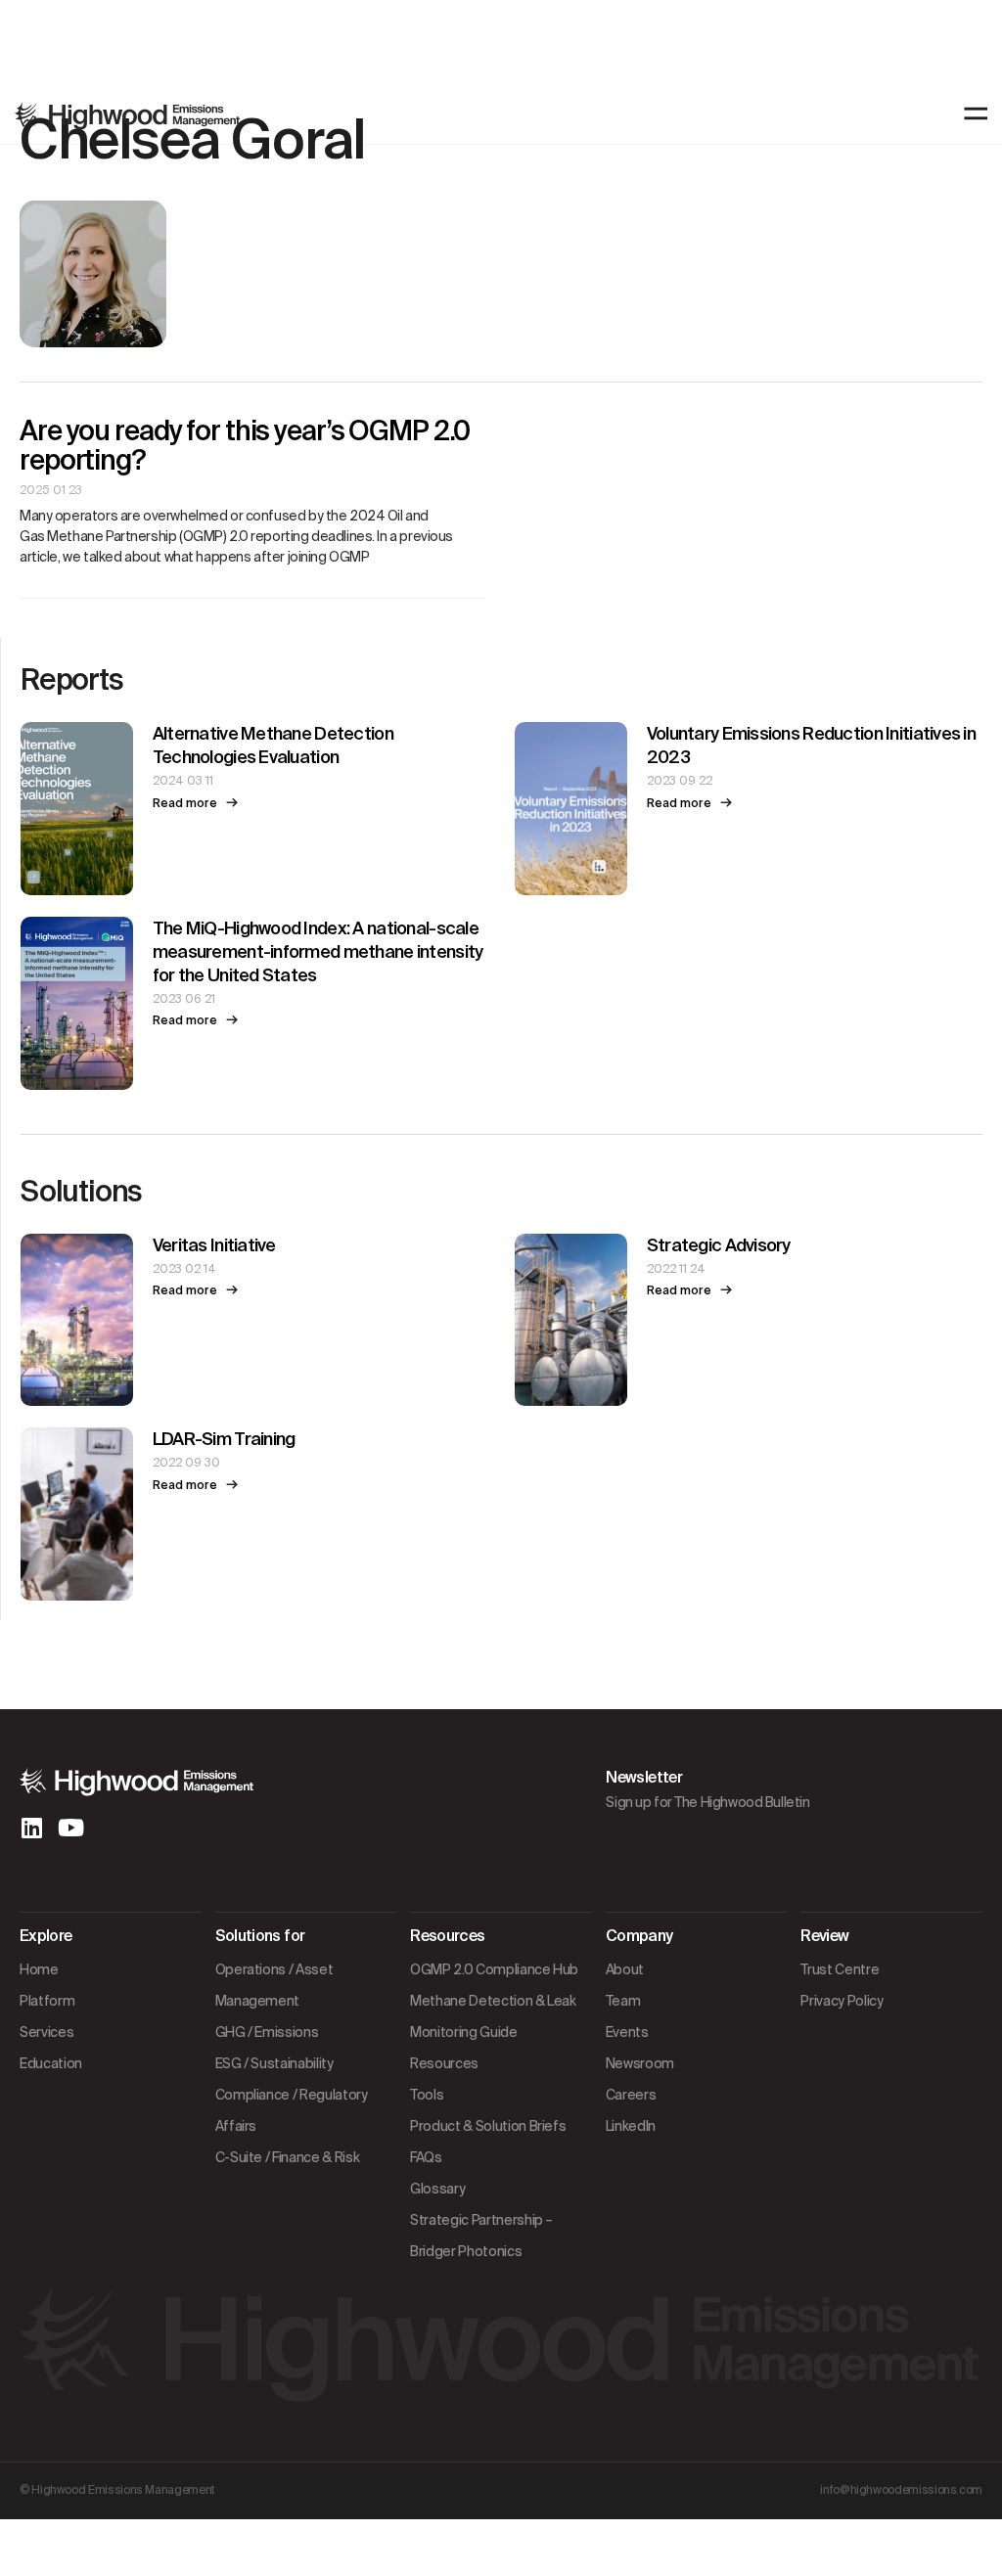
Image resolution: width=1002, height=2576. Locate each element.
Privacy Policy (842, 2001)
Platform (47, 2001)
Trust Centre (840, 1969)
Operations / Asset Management (274, 1985)
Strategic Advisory (719, 1245)
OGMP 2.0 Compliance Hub (494, 1969)
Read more (189, 803)
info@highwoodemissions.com (901, 2490)
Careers (631, 2095)
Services (46, 2032)
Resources (444, 2063)
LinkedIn (631, 2126)
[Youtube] (70, 1828)
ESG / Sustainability (274, 2063)
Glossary (437, 2189)
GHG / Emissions (267, 2032)
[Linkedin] (31, 1828)
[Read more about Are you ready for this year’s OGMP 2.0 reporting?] (253, 588)
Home (39, 1969)
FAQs (426, 2157)
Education (51, 2063)
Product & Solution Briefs (488, 2126)
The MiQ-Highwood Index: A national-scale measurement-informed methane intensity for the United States (318, 952)
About (625, 1969)
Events (627, 2032)
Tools (427, 2095)
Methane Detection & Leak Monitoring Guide (493, 2016)
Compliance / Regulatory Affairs (292, 2110)
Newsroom (640, 2063)
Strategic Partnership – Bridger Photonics (481, 2236)
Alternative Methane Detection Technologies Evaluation (273, 746)
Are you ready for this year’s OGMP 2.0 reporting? (244, 446)
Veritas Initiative (214, 1245)
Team (623, 2001)
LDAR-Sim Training (224, 1439)
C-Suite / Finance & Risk (288, 2157)
